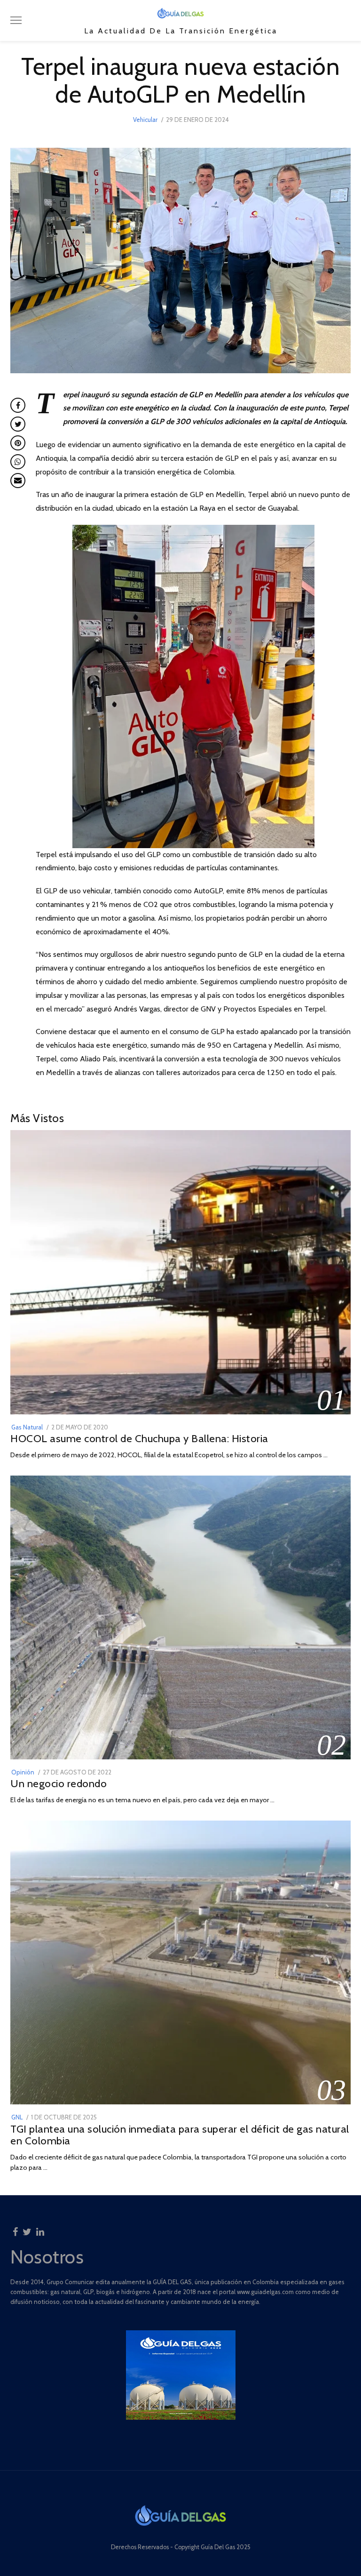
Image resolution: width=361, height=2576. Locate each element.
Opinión (23, 1772)
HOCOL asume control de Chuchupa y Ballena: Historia (139, 1438)
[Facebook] (15, 2229)
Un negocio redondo (59, 1783)
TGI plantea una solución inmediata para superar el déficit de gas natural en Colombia (180, 2135)
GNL (17, 2117)
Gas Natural (27, 1427)
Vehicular (145, 120)
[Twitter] (27, 2229)
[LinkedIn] (40, 2229)
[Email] (18, 481)
